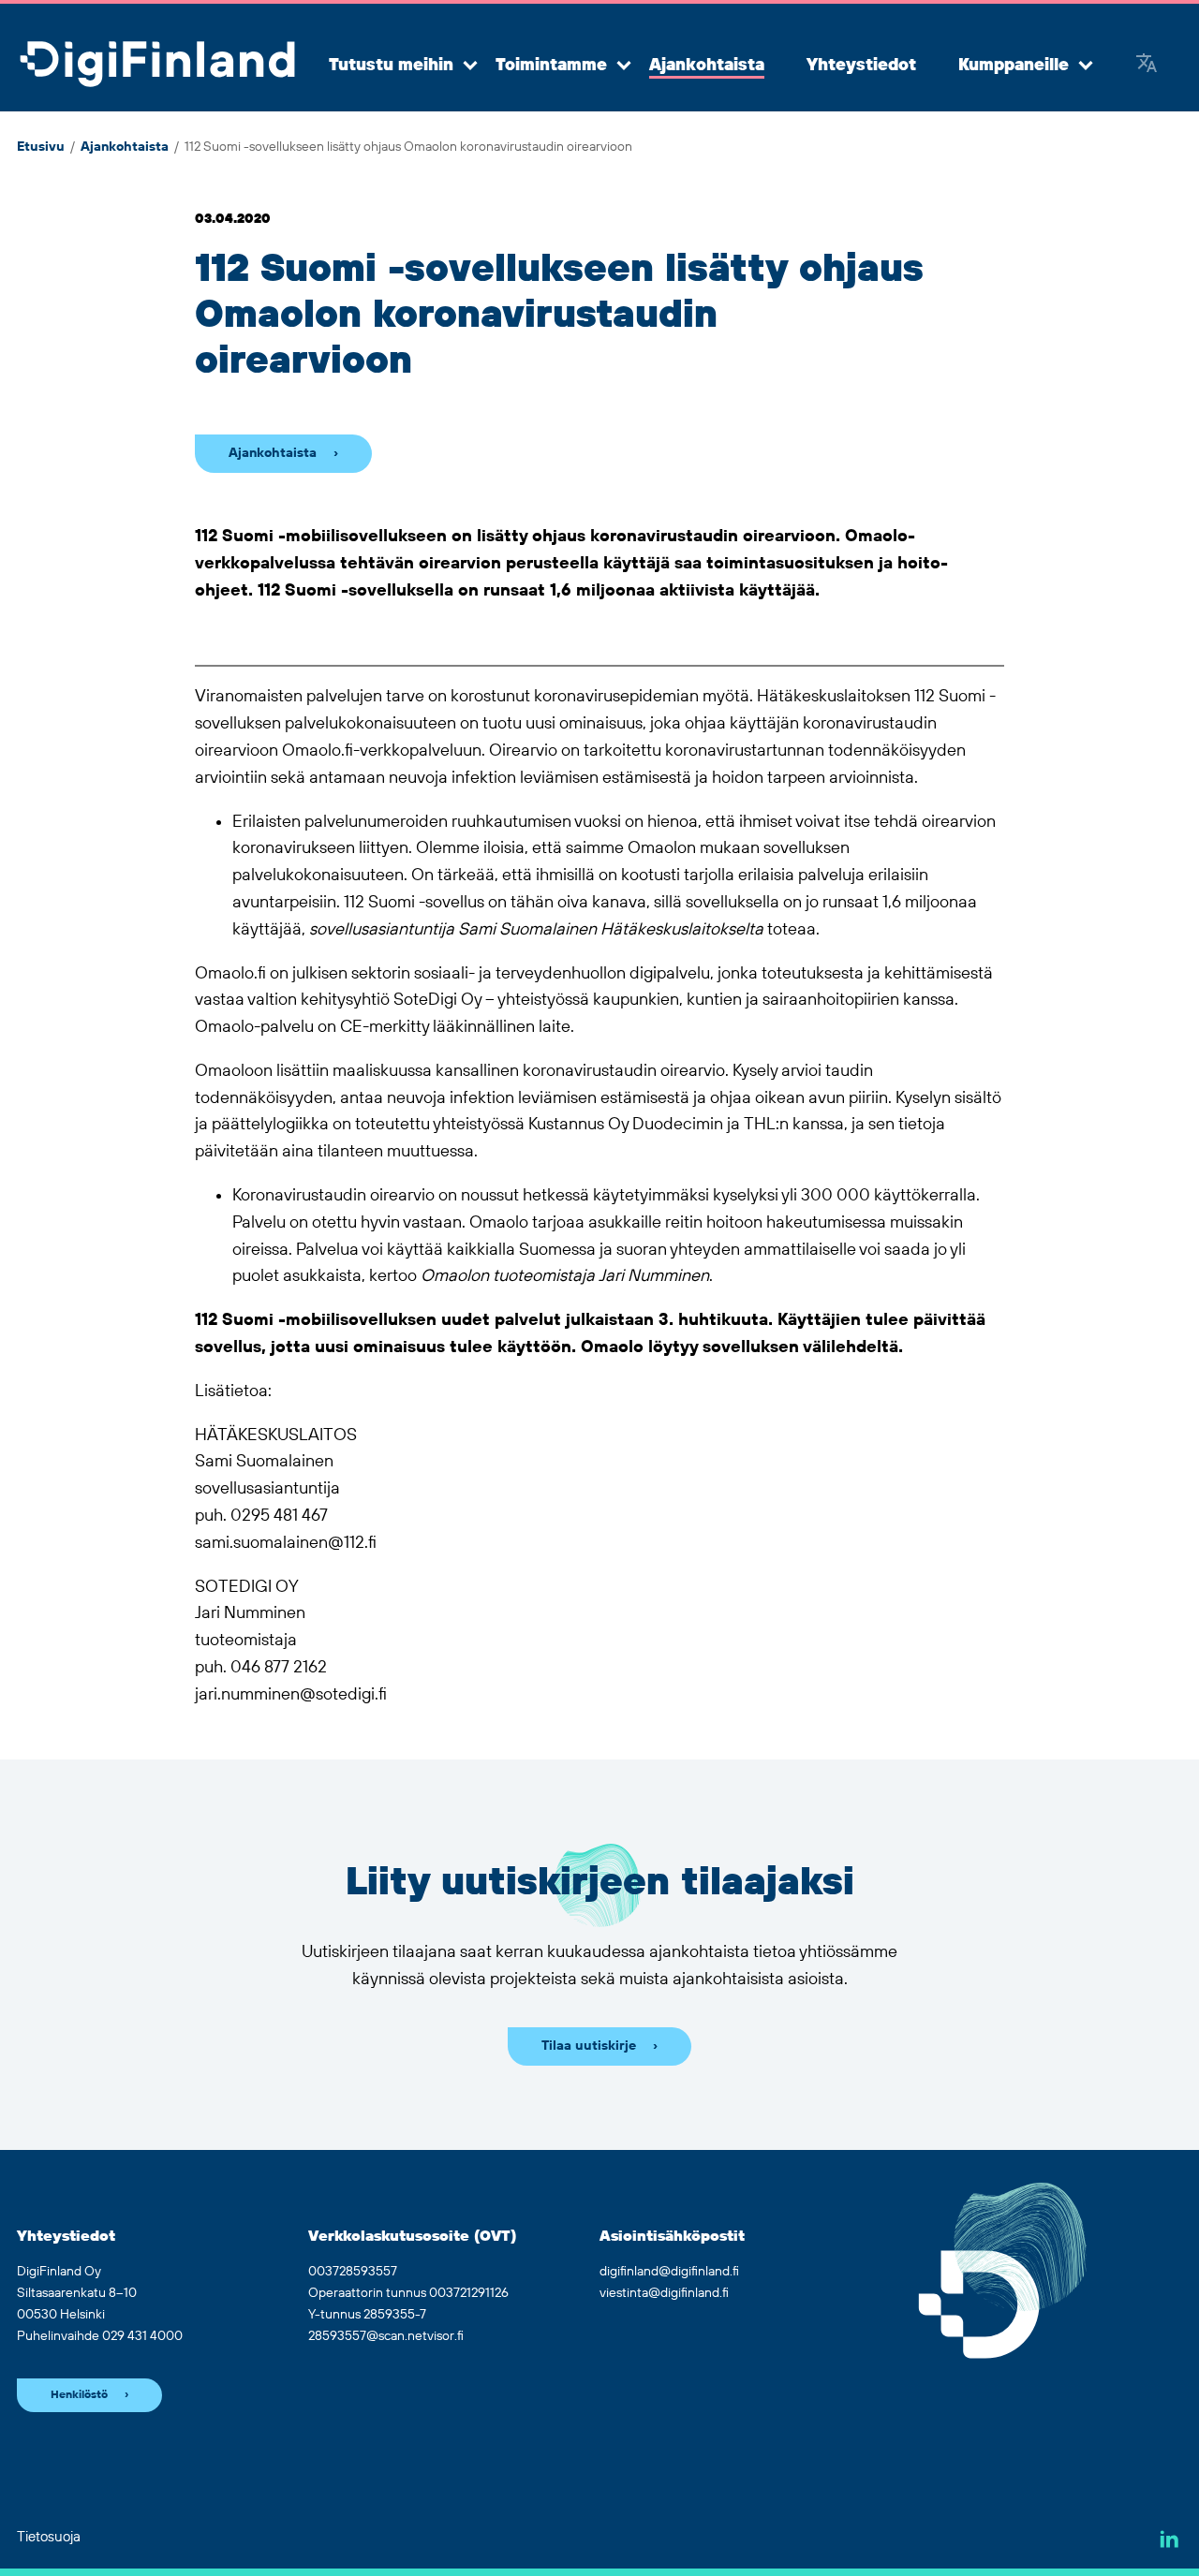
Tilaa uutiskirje (589, 2046)
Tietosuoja (49, 2537)
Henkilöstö (79, 2395)
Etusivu (41, 147)
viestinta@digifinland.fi (664, 2293)
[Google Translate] (1147, 66)
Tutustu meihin (391, 66)
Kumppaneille (1014, 66)
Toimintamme (551, 66)
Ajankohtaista (707, 66)
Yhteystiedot (861, 66)
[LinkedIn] (1169, 2539)
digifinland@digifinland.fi (669, 2272)
